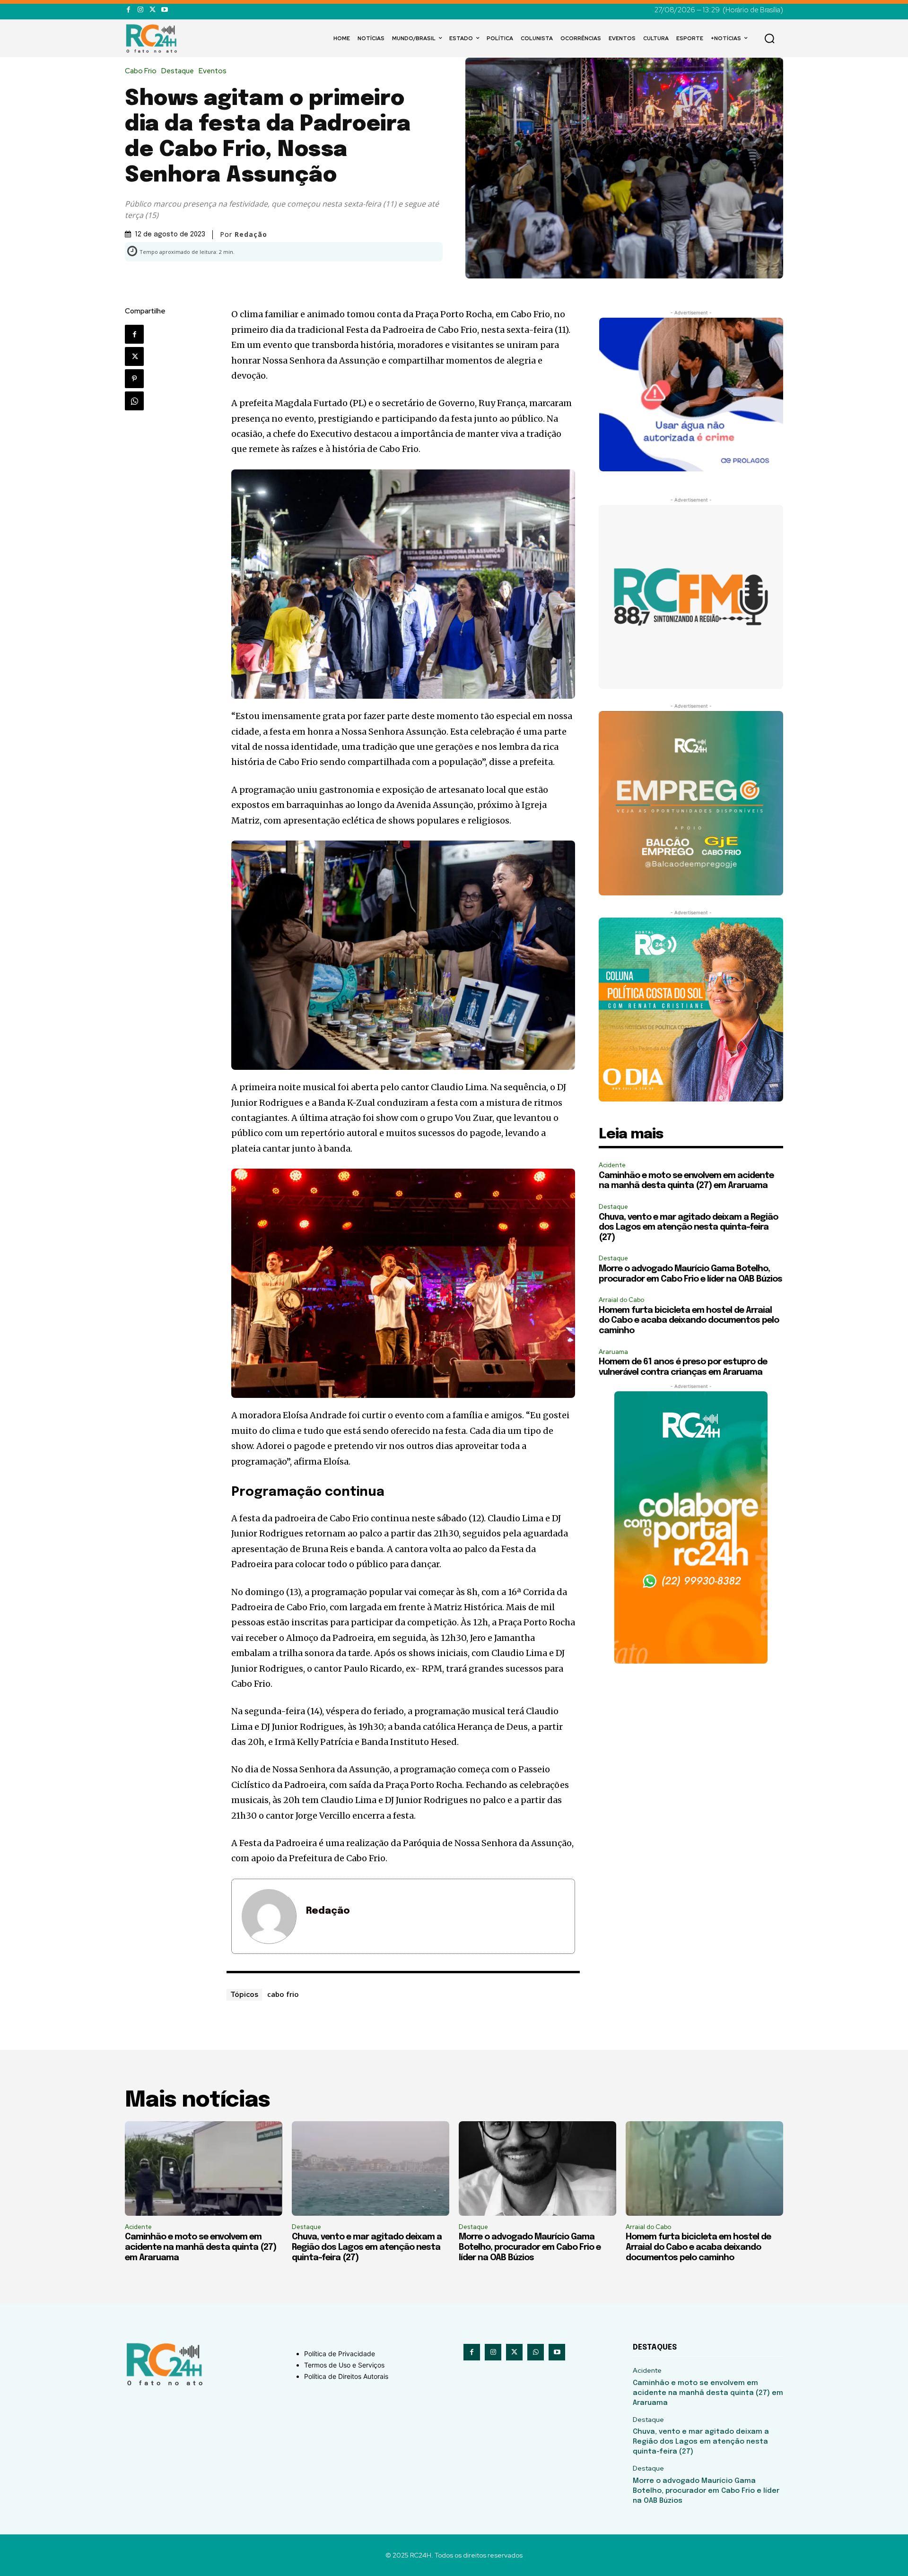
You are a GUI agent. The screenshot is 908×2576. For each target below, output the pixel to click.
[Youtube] (164, 10)
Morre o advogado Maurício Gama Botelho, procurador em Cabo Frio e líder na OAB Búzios (530, 2247)
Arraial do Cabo (621, 1300)
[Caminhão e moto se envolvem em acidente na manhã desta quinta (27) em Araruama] (204, 2168)
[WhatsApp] (134, 401)
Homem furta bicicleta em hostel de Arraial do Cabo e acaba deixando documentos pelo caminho (689, 1321)
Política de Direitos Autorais (346, 2376)
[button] (769, 38)
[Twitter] (153, 10)
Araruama (613, 1352)
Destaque (178, 71)
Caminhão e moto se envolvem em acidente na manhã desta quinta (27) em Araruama (201, 2247)
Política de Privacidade (340, 2354)
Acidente (612, 1165)
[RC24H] (153, 38)
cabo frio (283, 1994)
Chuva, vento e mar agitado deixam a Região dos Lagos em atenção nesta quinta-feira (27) (688, 1227)
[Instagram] (140, 10)
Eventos (213, 71)
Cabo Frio (141, 71)
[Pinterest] (134, 379)
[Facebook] (128, 10)
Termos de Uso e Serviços (344, 2365)
